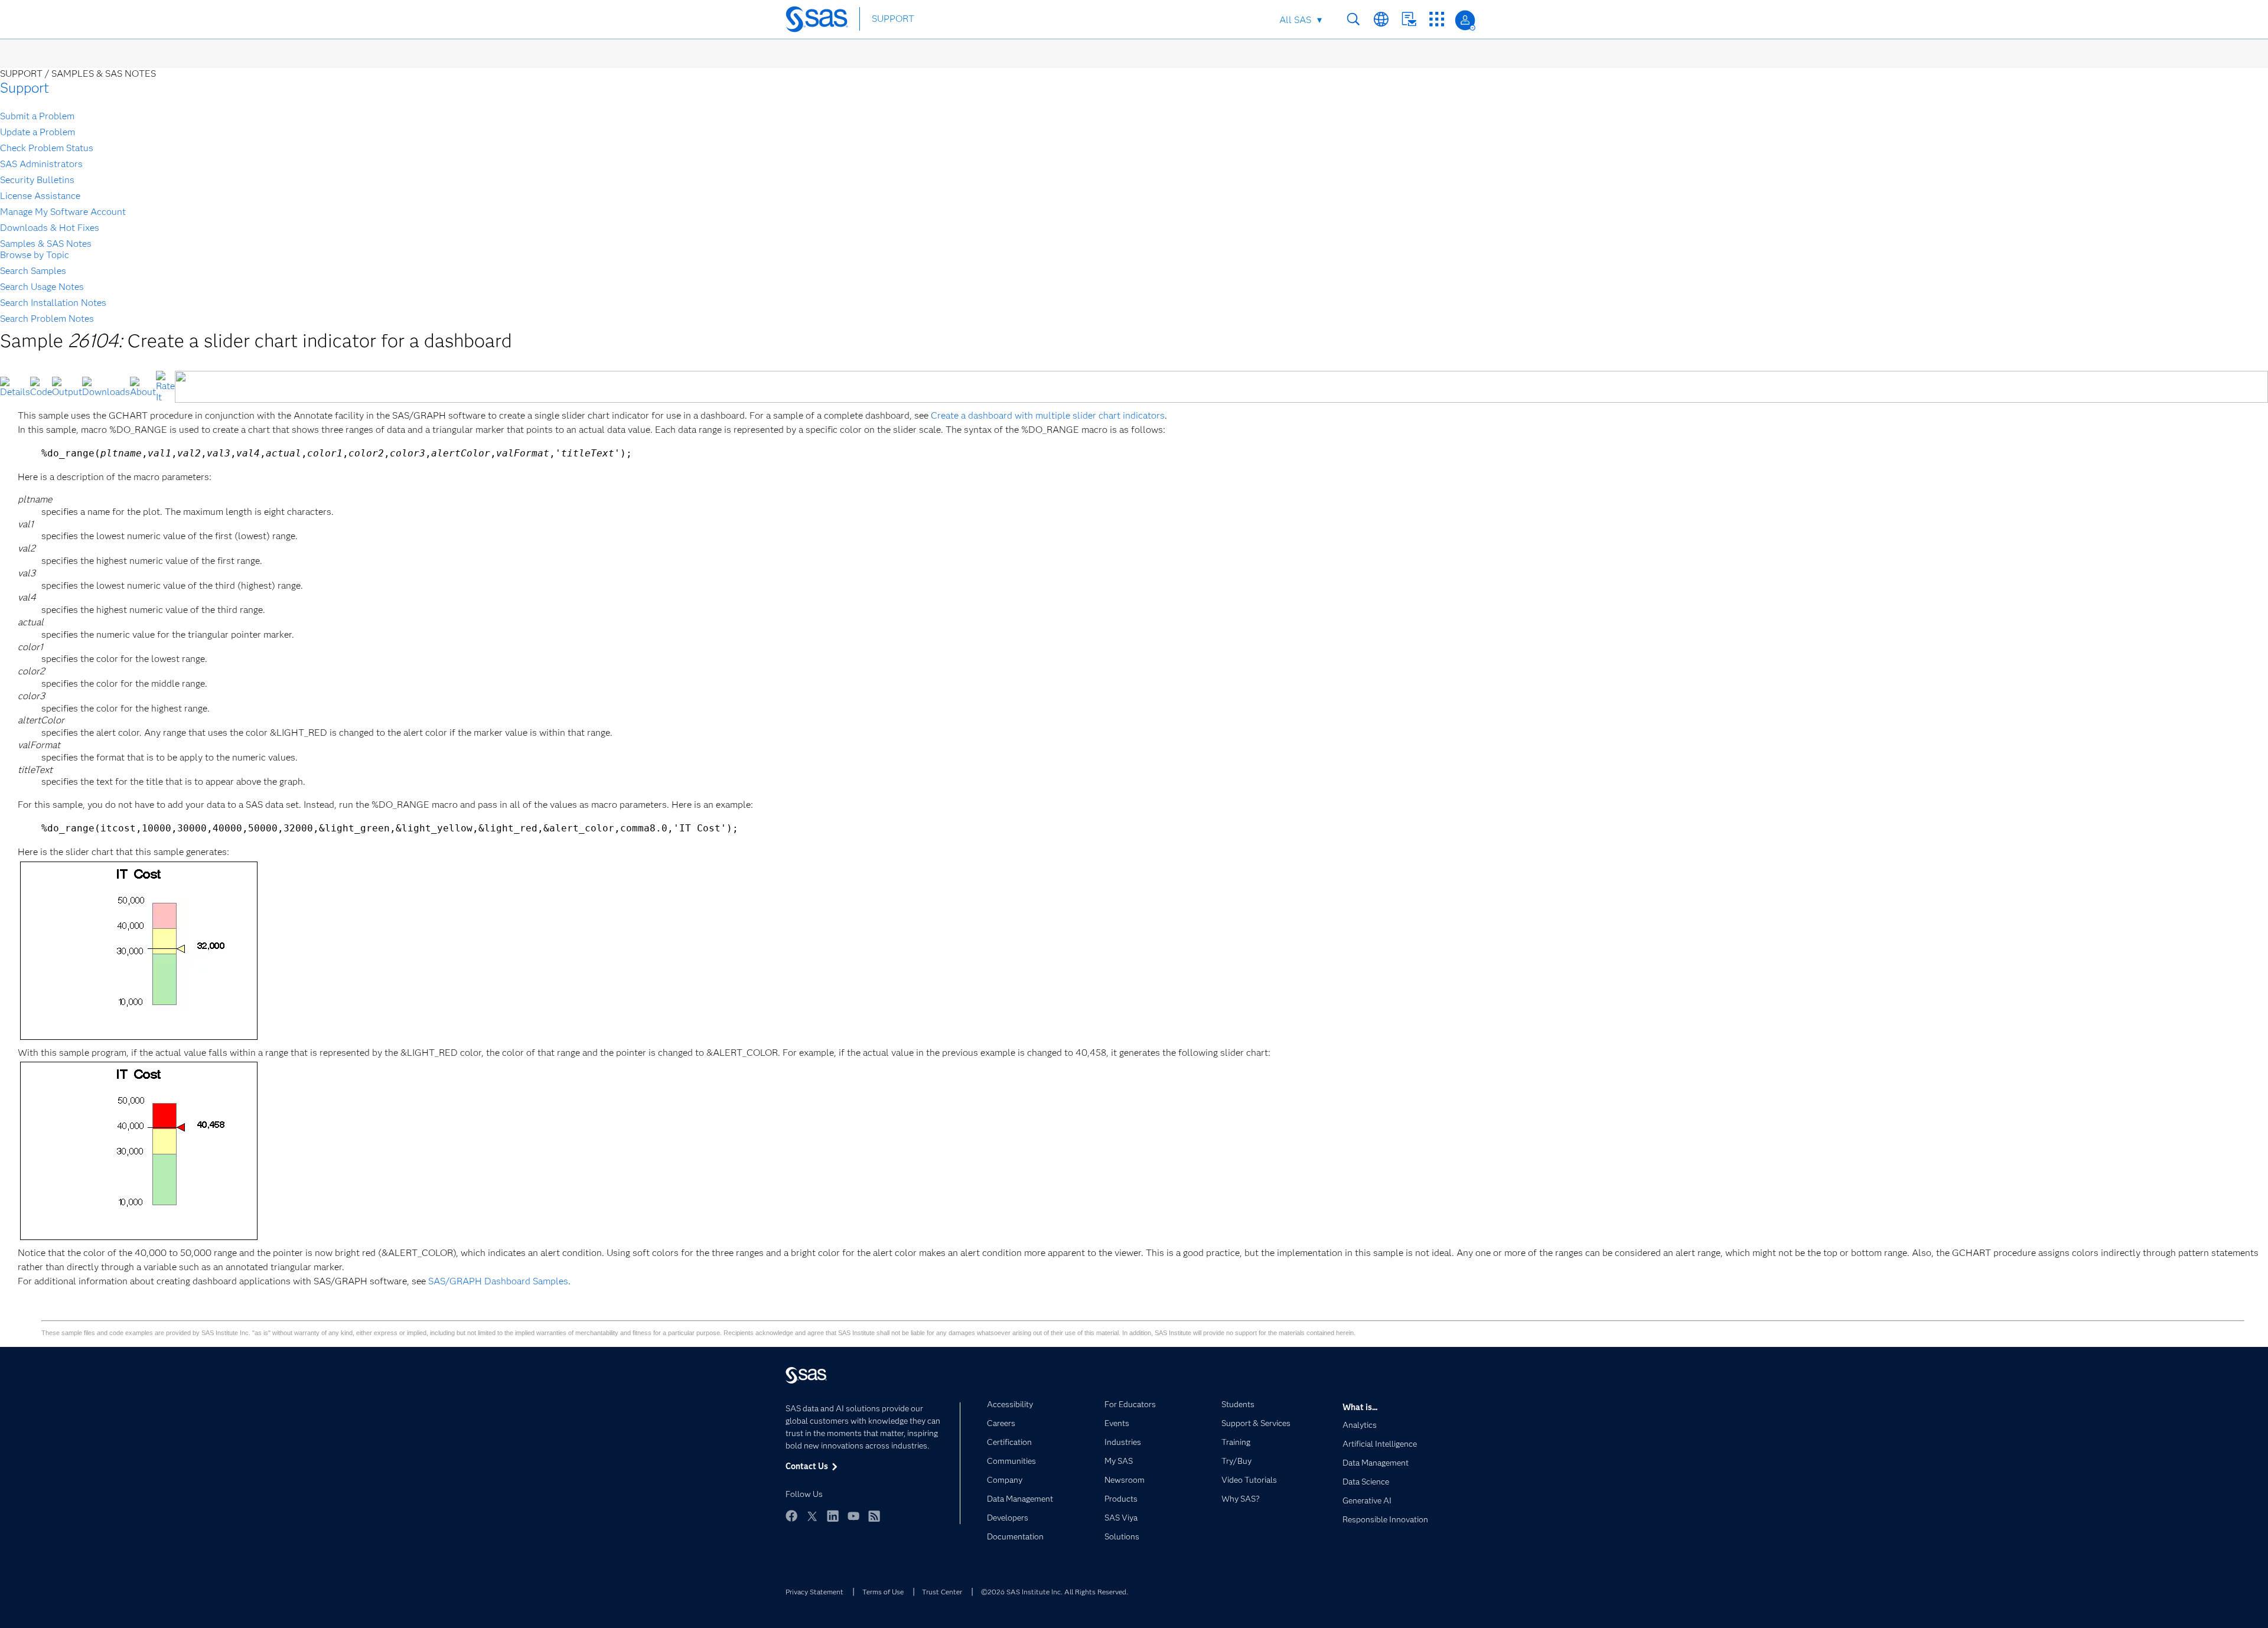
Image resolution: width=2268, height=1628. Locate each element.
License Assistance (40, 196)
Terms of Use (883, 1592)
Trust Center (942, 1592)
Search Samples (33, 271)
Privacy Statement (814, 1592)
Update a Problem (38, 132)
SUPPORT (893, 19)
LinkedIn (833, 1516)
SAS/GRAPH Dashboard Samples (498, 1281)
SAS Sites (1437, 19)
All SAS (1295, 20)
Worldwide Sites (1381, 19)
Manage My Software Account (63, 212)
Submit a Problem (37, 116)
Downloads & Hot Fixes (50, 228)
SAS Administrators (41, 164)
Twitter (812, 1516)
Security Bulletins (37, 180)
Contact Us (1409, 19)
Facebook (791, 1516)
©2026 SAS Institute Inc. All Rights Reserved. (1055, 1592)
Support (25, 88)
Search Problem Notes (47, 319)
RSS (874, 1516)
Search (1353, 19)
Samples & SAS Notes (46, 244)
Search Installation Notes (53, 303)
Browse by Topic (35, 255)
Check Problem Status (47, 148)
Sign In (1465, 20)
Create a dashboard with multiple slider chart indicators (1048, 415)
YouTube (853, 1516)
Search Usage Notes (42, 287)
